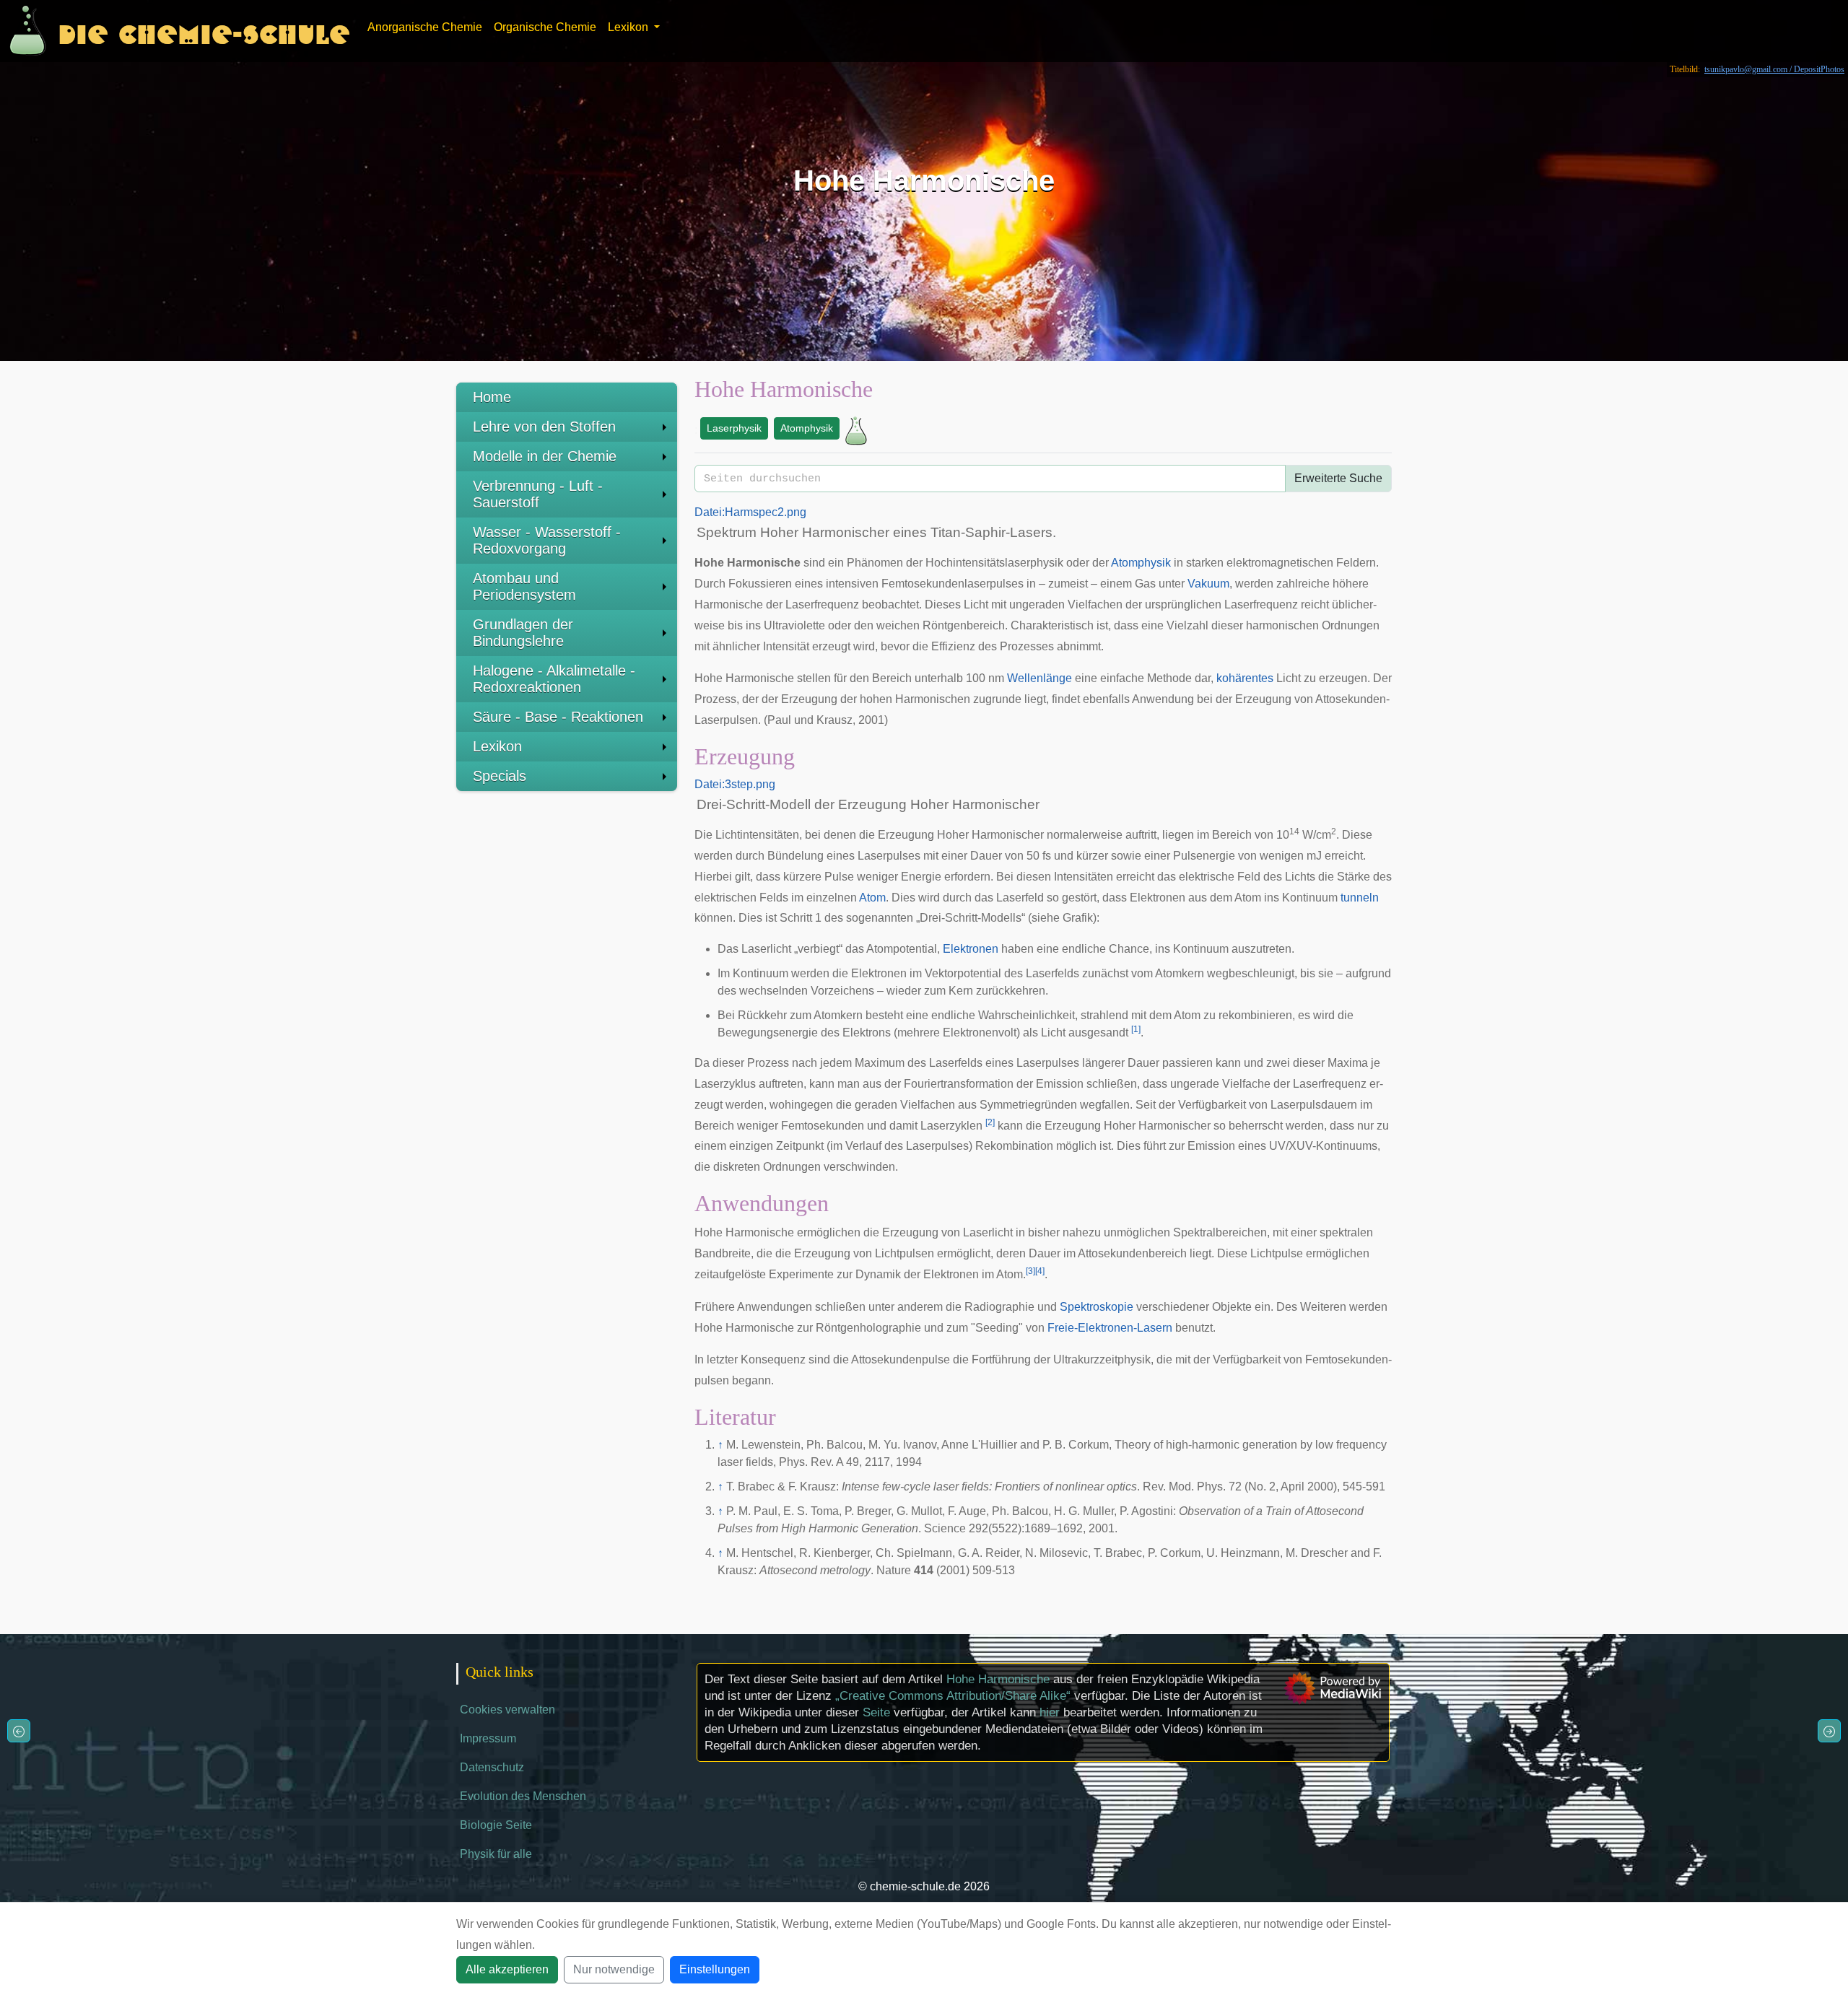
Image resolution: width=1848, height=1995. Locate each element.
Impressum (488, 1738)
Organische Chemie (545, 27)
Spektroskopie (1097, 1307)
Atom (872, 898)
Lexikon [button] (629, 27)
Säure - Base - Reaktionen (558, 717)
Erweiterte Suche (1338, 478)
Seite (876, 1712)
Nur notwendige (614, 1969)
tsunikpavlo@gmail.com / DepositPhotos (1774, 69)
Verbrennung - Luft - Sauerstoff (538, 494)
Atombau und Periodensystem (524, 586)
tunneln (1360, 898)
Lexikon (497, 746)
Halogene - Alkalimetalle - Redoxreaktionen (554, 679)
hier (1050, 1712)
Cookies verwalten (507, 1710)
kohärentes (1245, 678)
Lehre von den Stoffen (544, 427)
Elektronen (971, 949)
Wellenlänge (1039, 678)
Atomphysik (807, 428)
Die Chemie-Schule (204, 31)
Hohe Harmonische (998, 1679)
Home (492, 397)
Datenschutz (492, 1767)
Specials (500, 776)
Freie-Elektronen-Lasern (1110, 1328)
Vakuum (1208, 584)
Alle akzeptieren (507, 1969)
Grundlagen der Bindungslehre (523, 633)
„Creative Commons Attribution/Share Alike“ (953, 1696)
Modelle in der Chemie (545, 456)
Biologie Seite (496, 1825)
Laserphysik (734, 428)
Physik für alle (496, 1854)
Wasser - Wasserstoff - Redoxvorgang (547, 540)
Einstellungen (715, 1969)
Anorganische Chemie (425, 27)
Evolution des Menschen (523, 1796)
